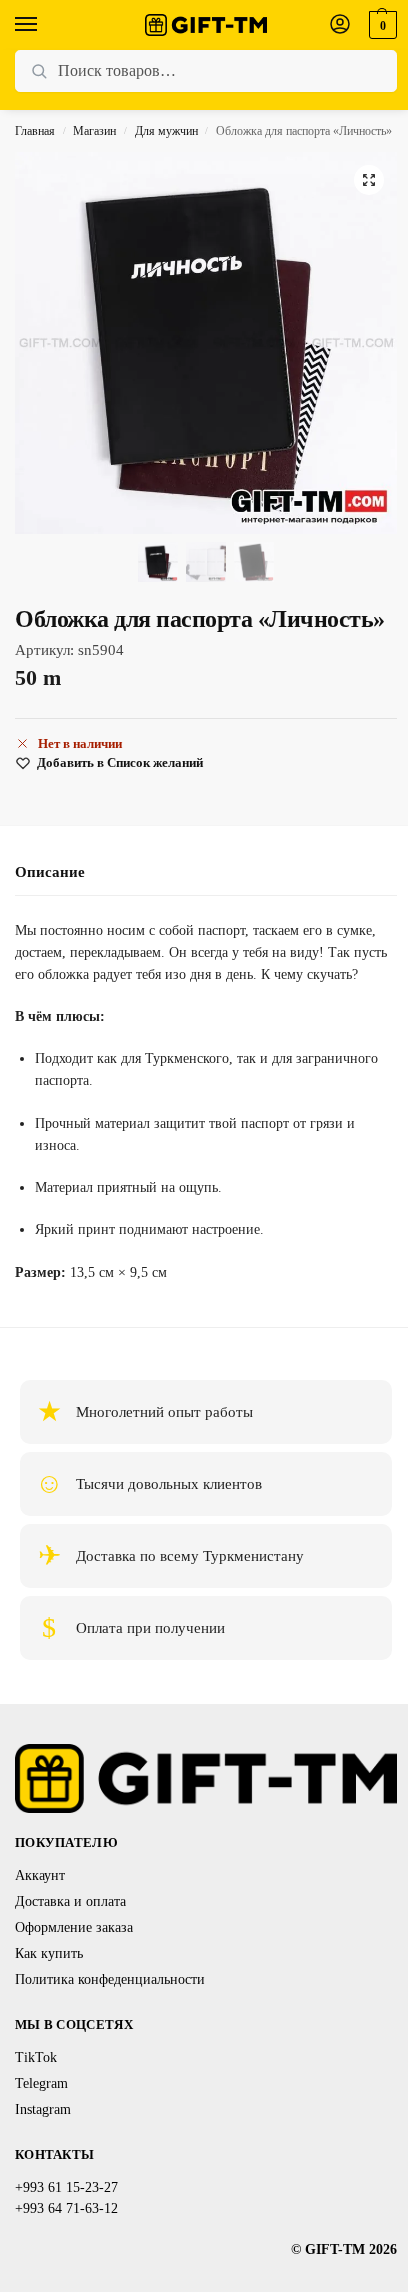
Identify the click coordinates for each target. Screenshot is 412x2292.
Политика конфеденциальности (110, 1979)
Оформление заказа (74, 1927)
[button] (380, 25)
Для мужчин (166, 131)
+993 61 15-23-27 (66, 2187)
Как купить (49, 1953)
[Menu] (45, 25)
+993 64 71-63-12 (66, 2208)
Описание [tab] (50, 872)
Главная (35, 131)
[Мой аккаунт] (340, 25)
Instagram (43, 2109)
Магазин (94, 131)
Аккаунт (40, 1875)
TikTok (36, 2057)
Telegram (41, 2083)
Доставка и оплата (70, 1901)
